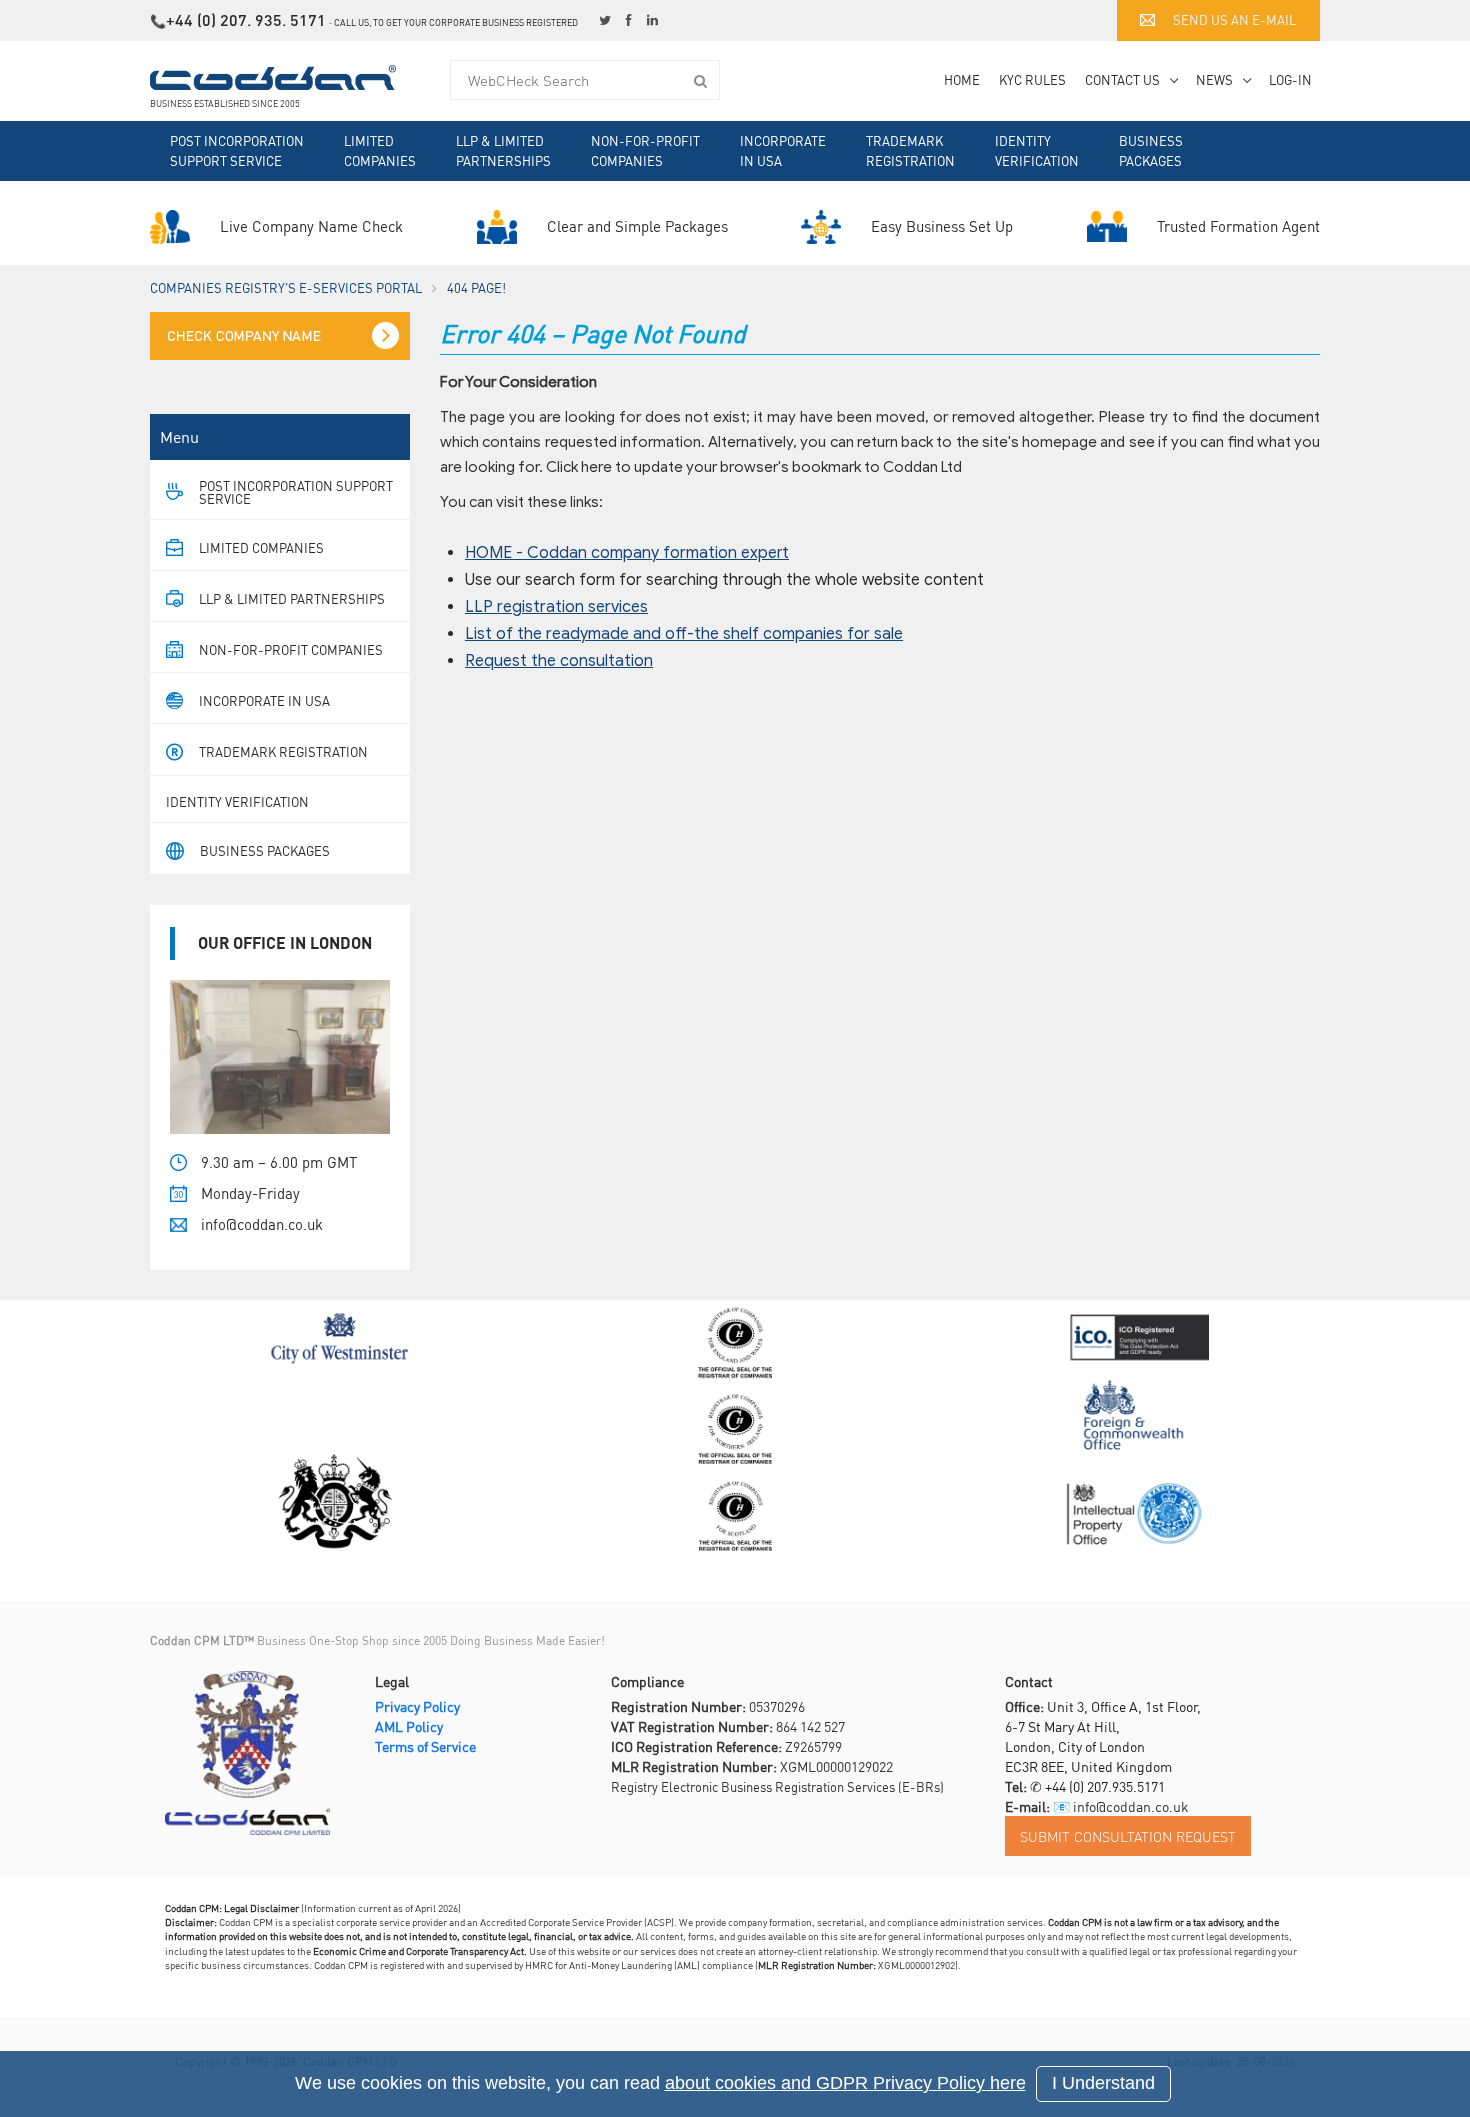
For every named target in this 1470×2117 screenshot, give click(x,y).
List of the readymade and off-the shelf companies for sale (684, 634)
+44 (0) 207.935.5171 (1105, 1786)
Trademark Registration (910, 150)
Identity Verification (1037, 150)
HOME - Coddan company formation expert (627, 553)
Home (962, 79)
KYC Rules (1032, 79)
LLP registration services (556, 607)
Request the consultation (559, 661)
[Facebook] (631, 19)
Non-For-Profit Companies (645, 150)
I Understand (1103, 2083)
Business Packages (1151, 150)
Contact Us (1122, 79)
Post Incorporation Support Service (237, 150)
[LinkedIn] (655, 19)
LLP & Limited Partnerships (503, 150)
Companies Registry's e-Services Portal (286, 287)
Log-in (1290, 79)
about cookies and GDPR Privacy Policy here (845, 2083)
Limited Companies (380, 150)
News (1214, 79)
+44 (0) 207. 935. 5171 (246, 19)
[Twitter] (607, 19)
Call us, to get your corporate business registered (456, 22)
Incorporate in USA (783, 150)
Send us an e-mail (1234, 19)
